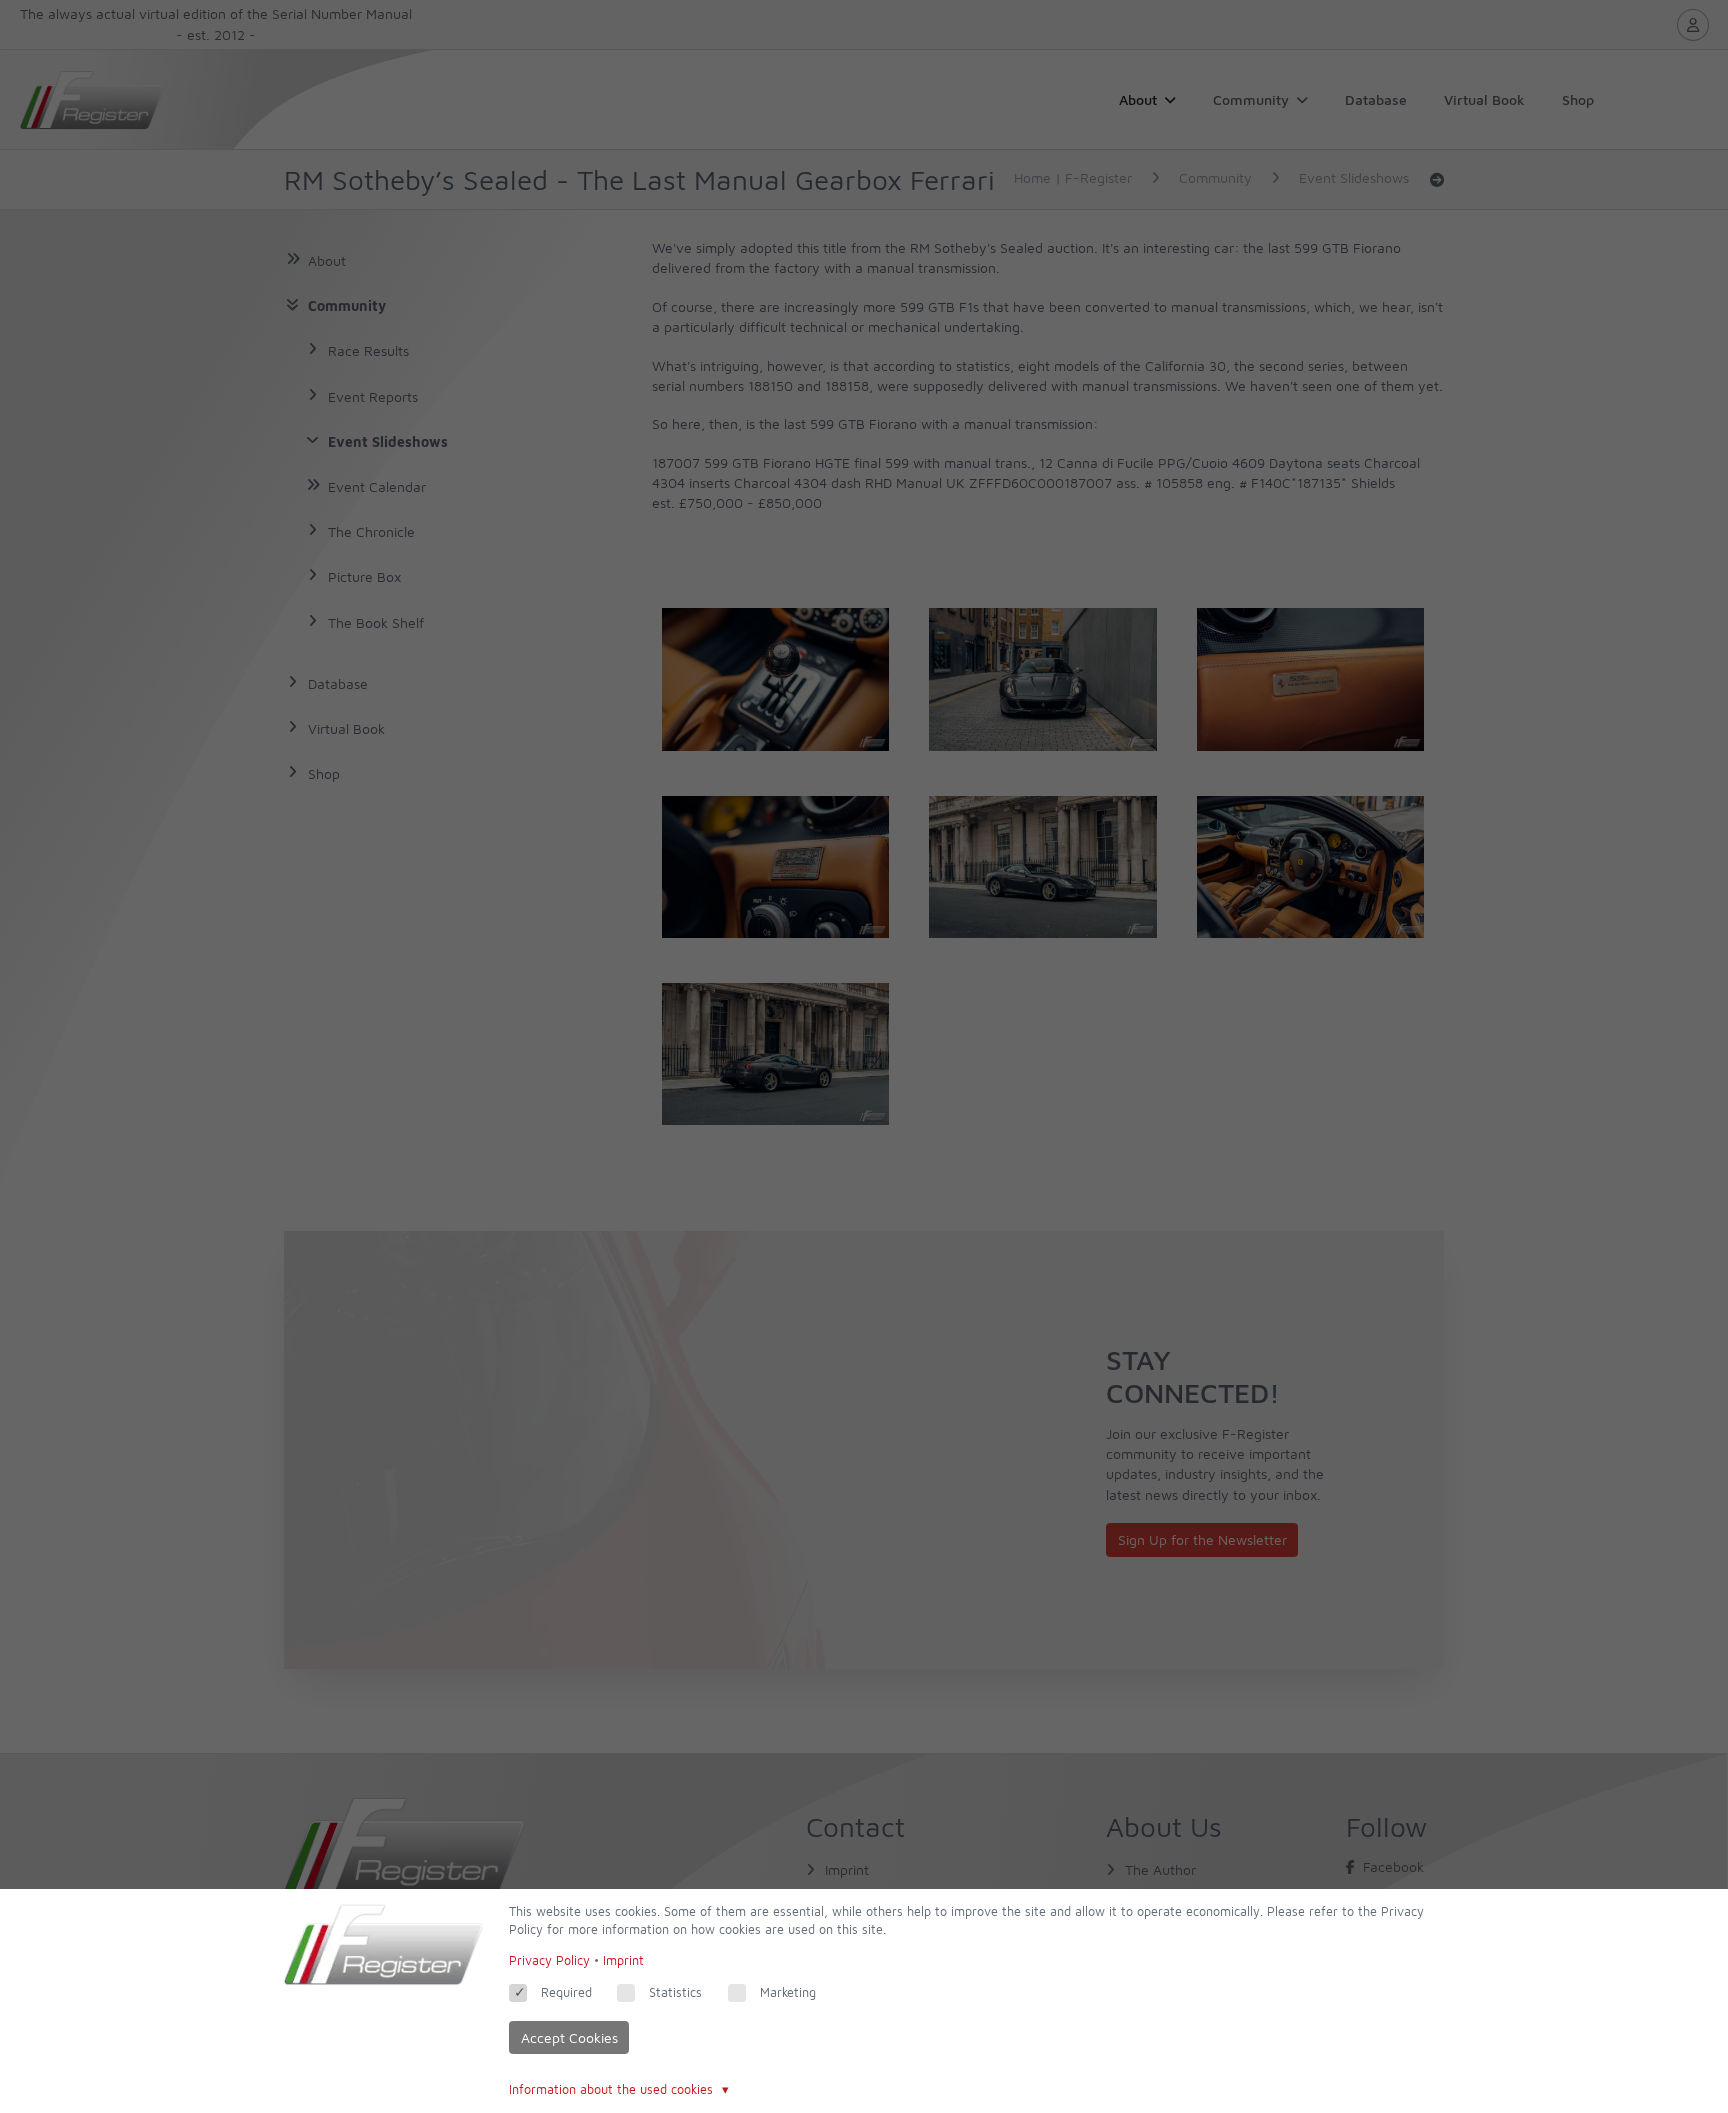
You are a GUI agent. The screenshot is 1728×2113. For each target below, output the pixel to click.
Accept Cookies (569, 2037)
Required (566, 1992)
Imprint (623, 1960)
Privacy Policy (549, 1960)
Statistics (675, 1992)
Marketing (788, 1992)
